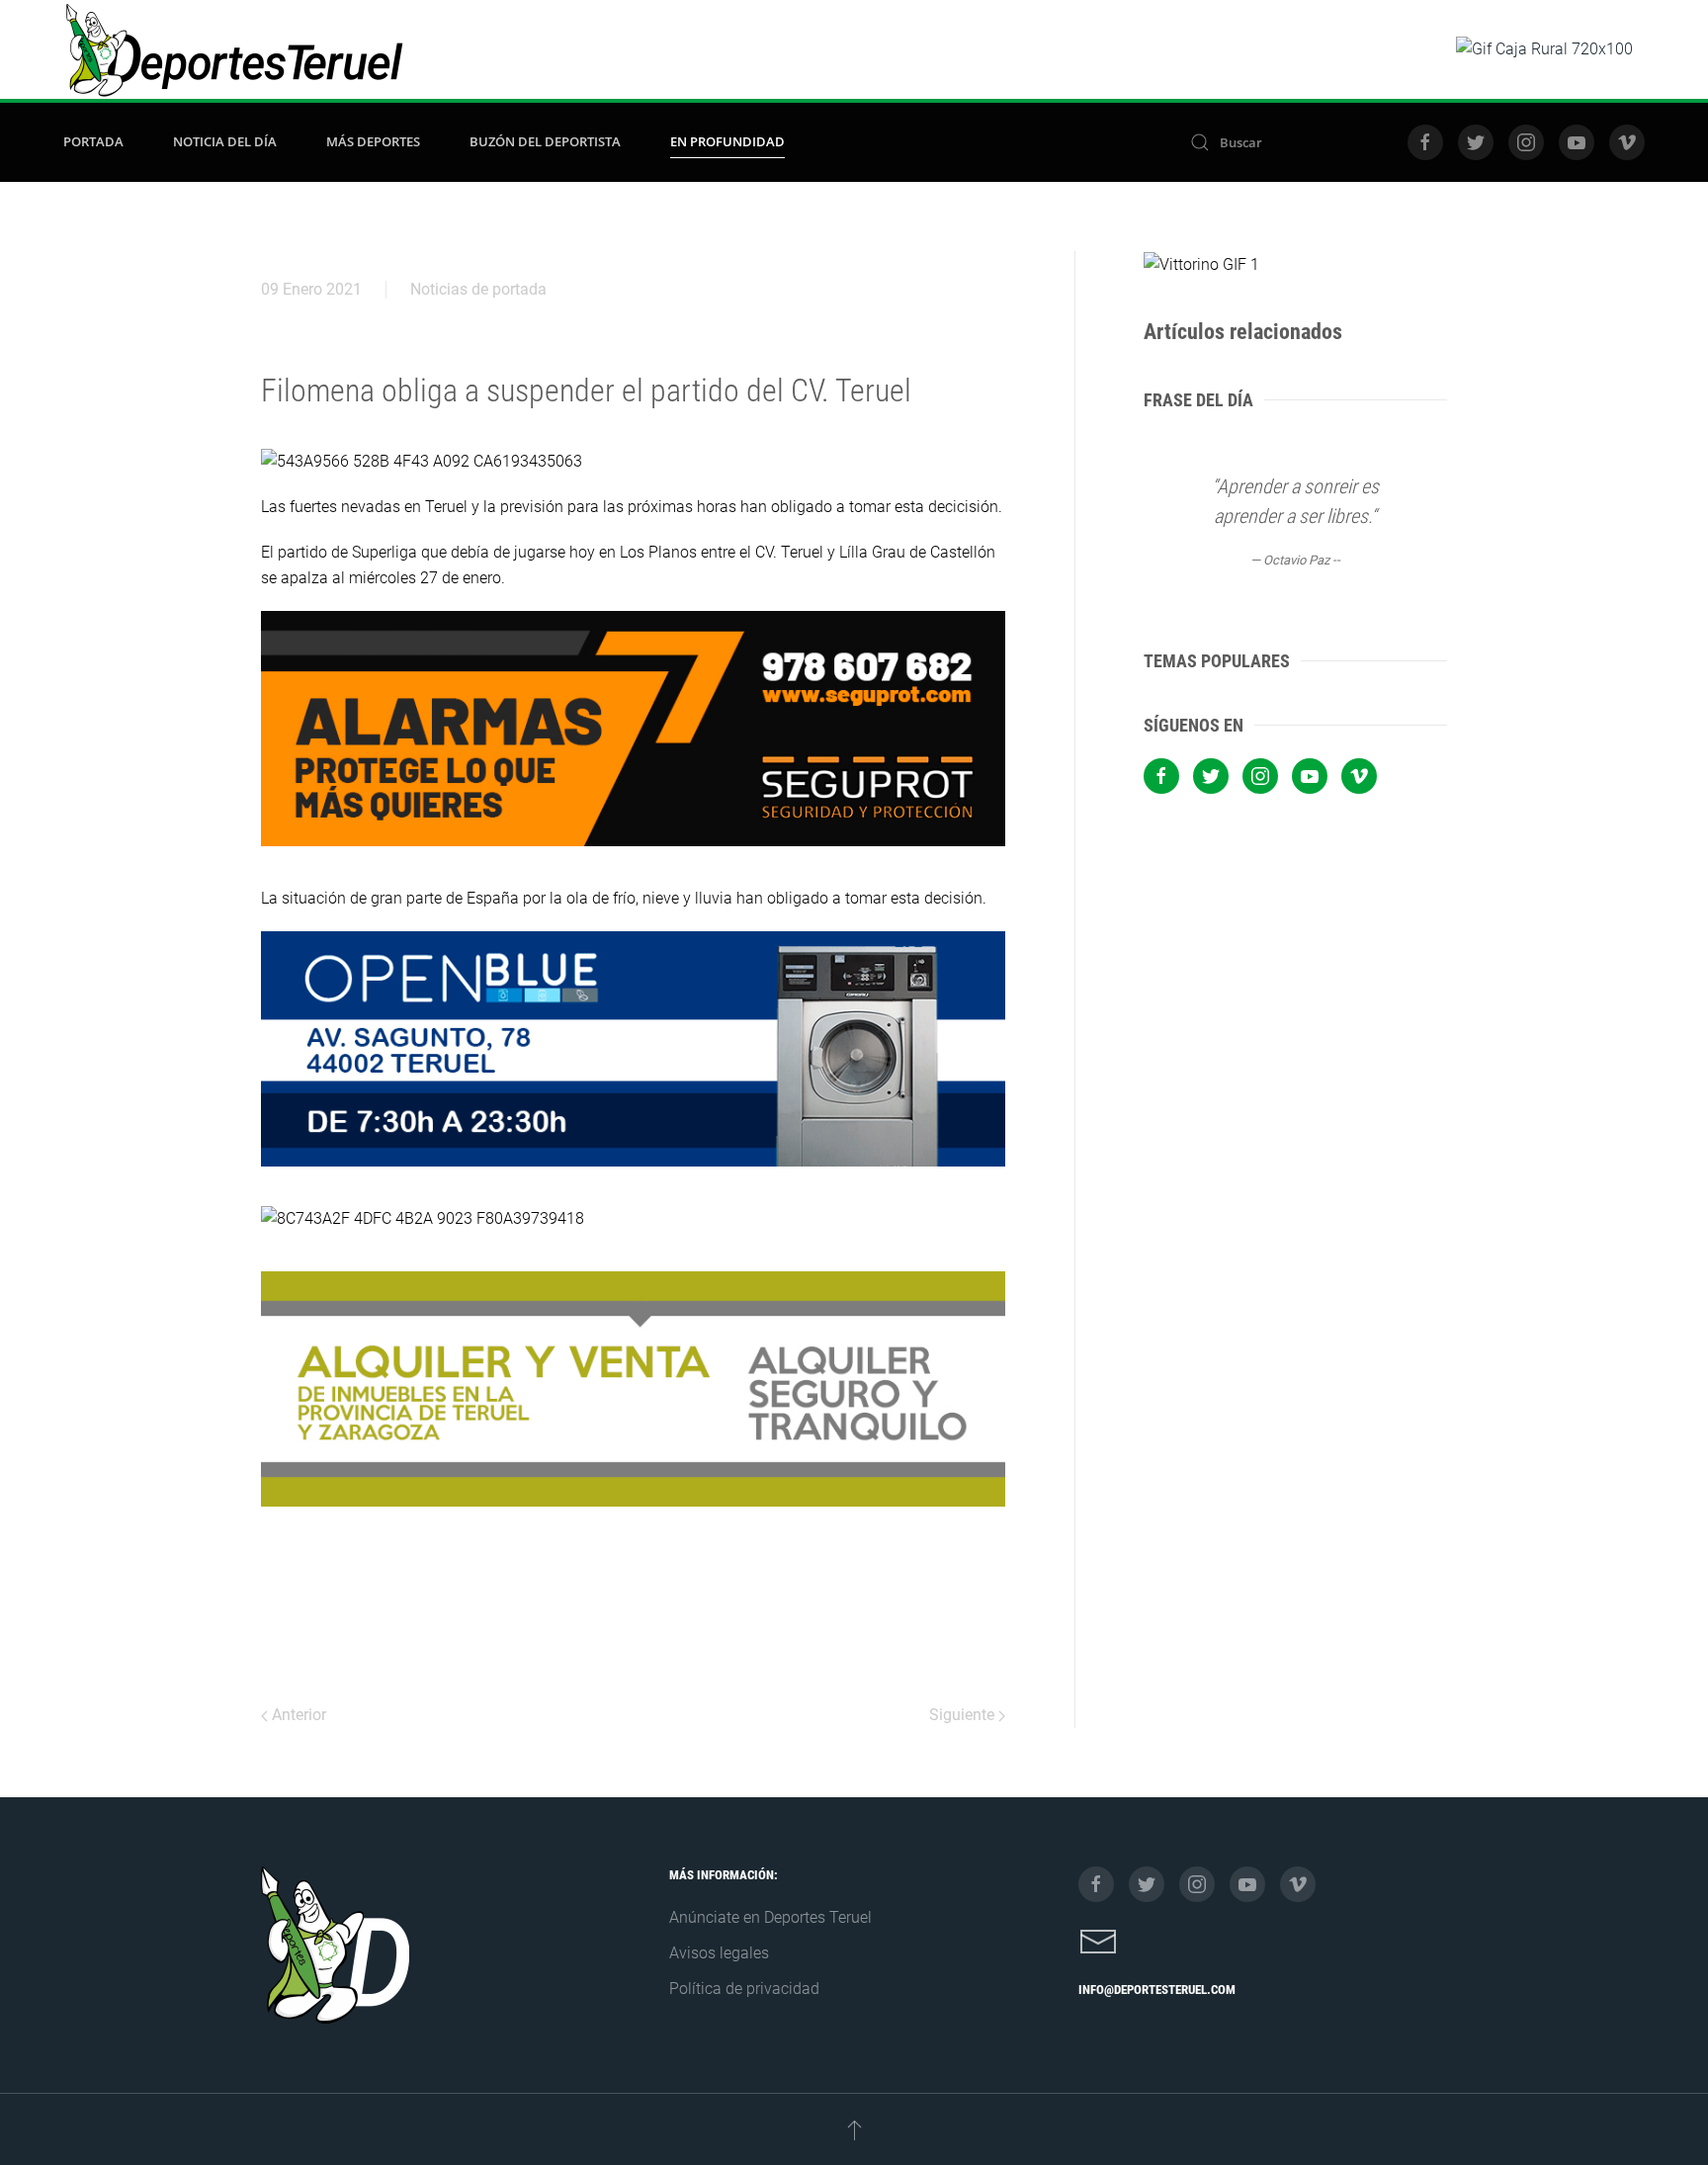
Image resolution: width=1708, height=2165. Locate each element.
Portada (93, 141)
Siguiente (964, 1715)
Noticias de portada (478, 289)
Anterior (297, 1715)
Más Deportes (373, 141)
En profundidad (727, 141)
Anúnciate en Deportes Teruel (770, 1917)
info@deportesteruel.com (1157, 1990)
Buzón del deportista (545, 141)
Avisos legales (719, 1953)
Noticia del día (225, 141)
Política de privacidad (744, 1989)
